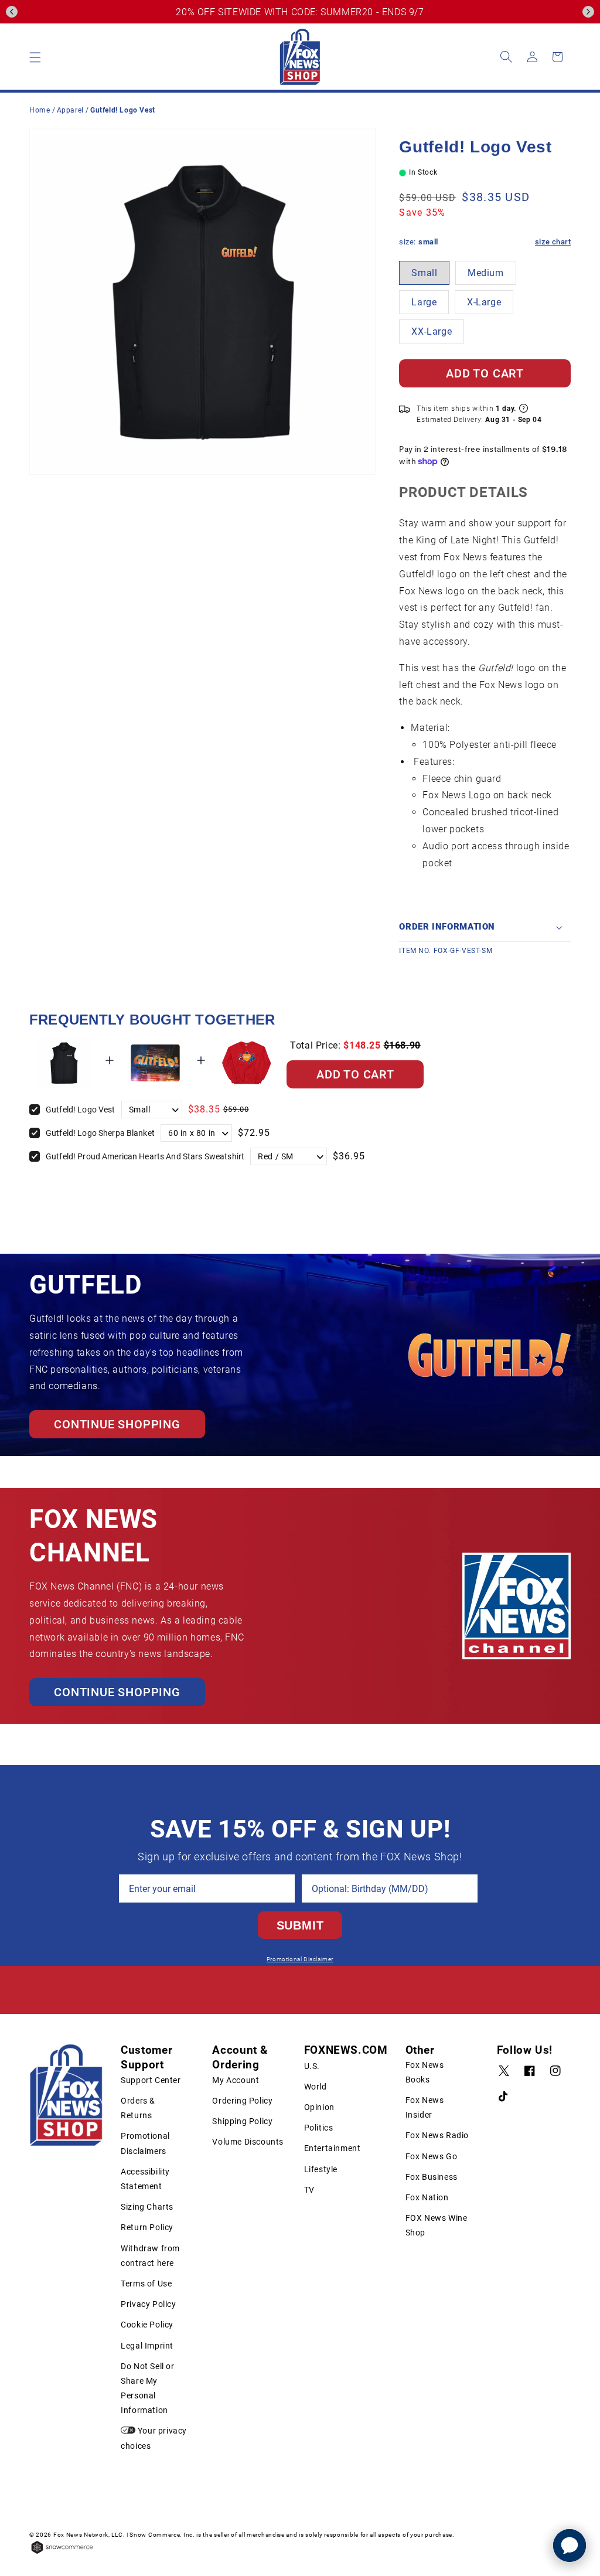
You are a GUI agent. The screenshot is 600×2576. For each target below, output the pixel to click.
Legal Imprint (147, 2346)
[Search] (506, 57)
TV (309, 2190)
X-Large (484, 302)
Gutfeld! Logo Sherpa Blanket (100, 1133)
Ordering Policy (242, 2101)
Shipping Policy (242, 2121)
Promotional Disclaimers (145, 2143)
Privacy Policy (148, 2304)
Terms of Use (146, 2284)
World (316, 2087)
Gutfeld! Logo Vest (81, 1110)
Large (424, 302)
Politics (319, 2128)
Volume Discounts (248, 2142)
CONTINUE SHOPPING (117, 1424)
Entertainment (333, 2148)
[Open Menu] (35, 57)
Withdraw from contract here (150, 2256)
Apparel (71, 110)
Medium (486, 273)
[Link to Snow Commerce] (62, 2553)
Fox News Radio (437, 2135)
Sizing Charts (147, 2207)
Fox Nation (427, 2197)
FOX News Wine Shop (437, 2225)
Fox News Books (425, 2072)
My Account (236, 2080)
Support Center (151, 2080)
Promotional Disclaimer (300, 1959)
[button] (12, 12)
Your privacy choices (154, 2438)
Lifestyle (321, 2169)
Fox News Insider (425, 2107)
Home (40, 110)
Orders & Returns (138, 2108)
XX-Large (432, 331)
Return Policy (147, 2227)
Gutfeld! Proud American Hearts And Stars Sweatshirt (145, 1156)
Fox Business (432, 2177)
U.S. (312, 2066)
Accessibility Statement (145, 2179)
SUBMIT (300, 1925)
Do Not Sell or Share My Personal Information (147, 2388)
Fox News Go (432, 2156)
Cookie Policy (147, 2325)
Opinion (319, 2107)
